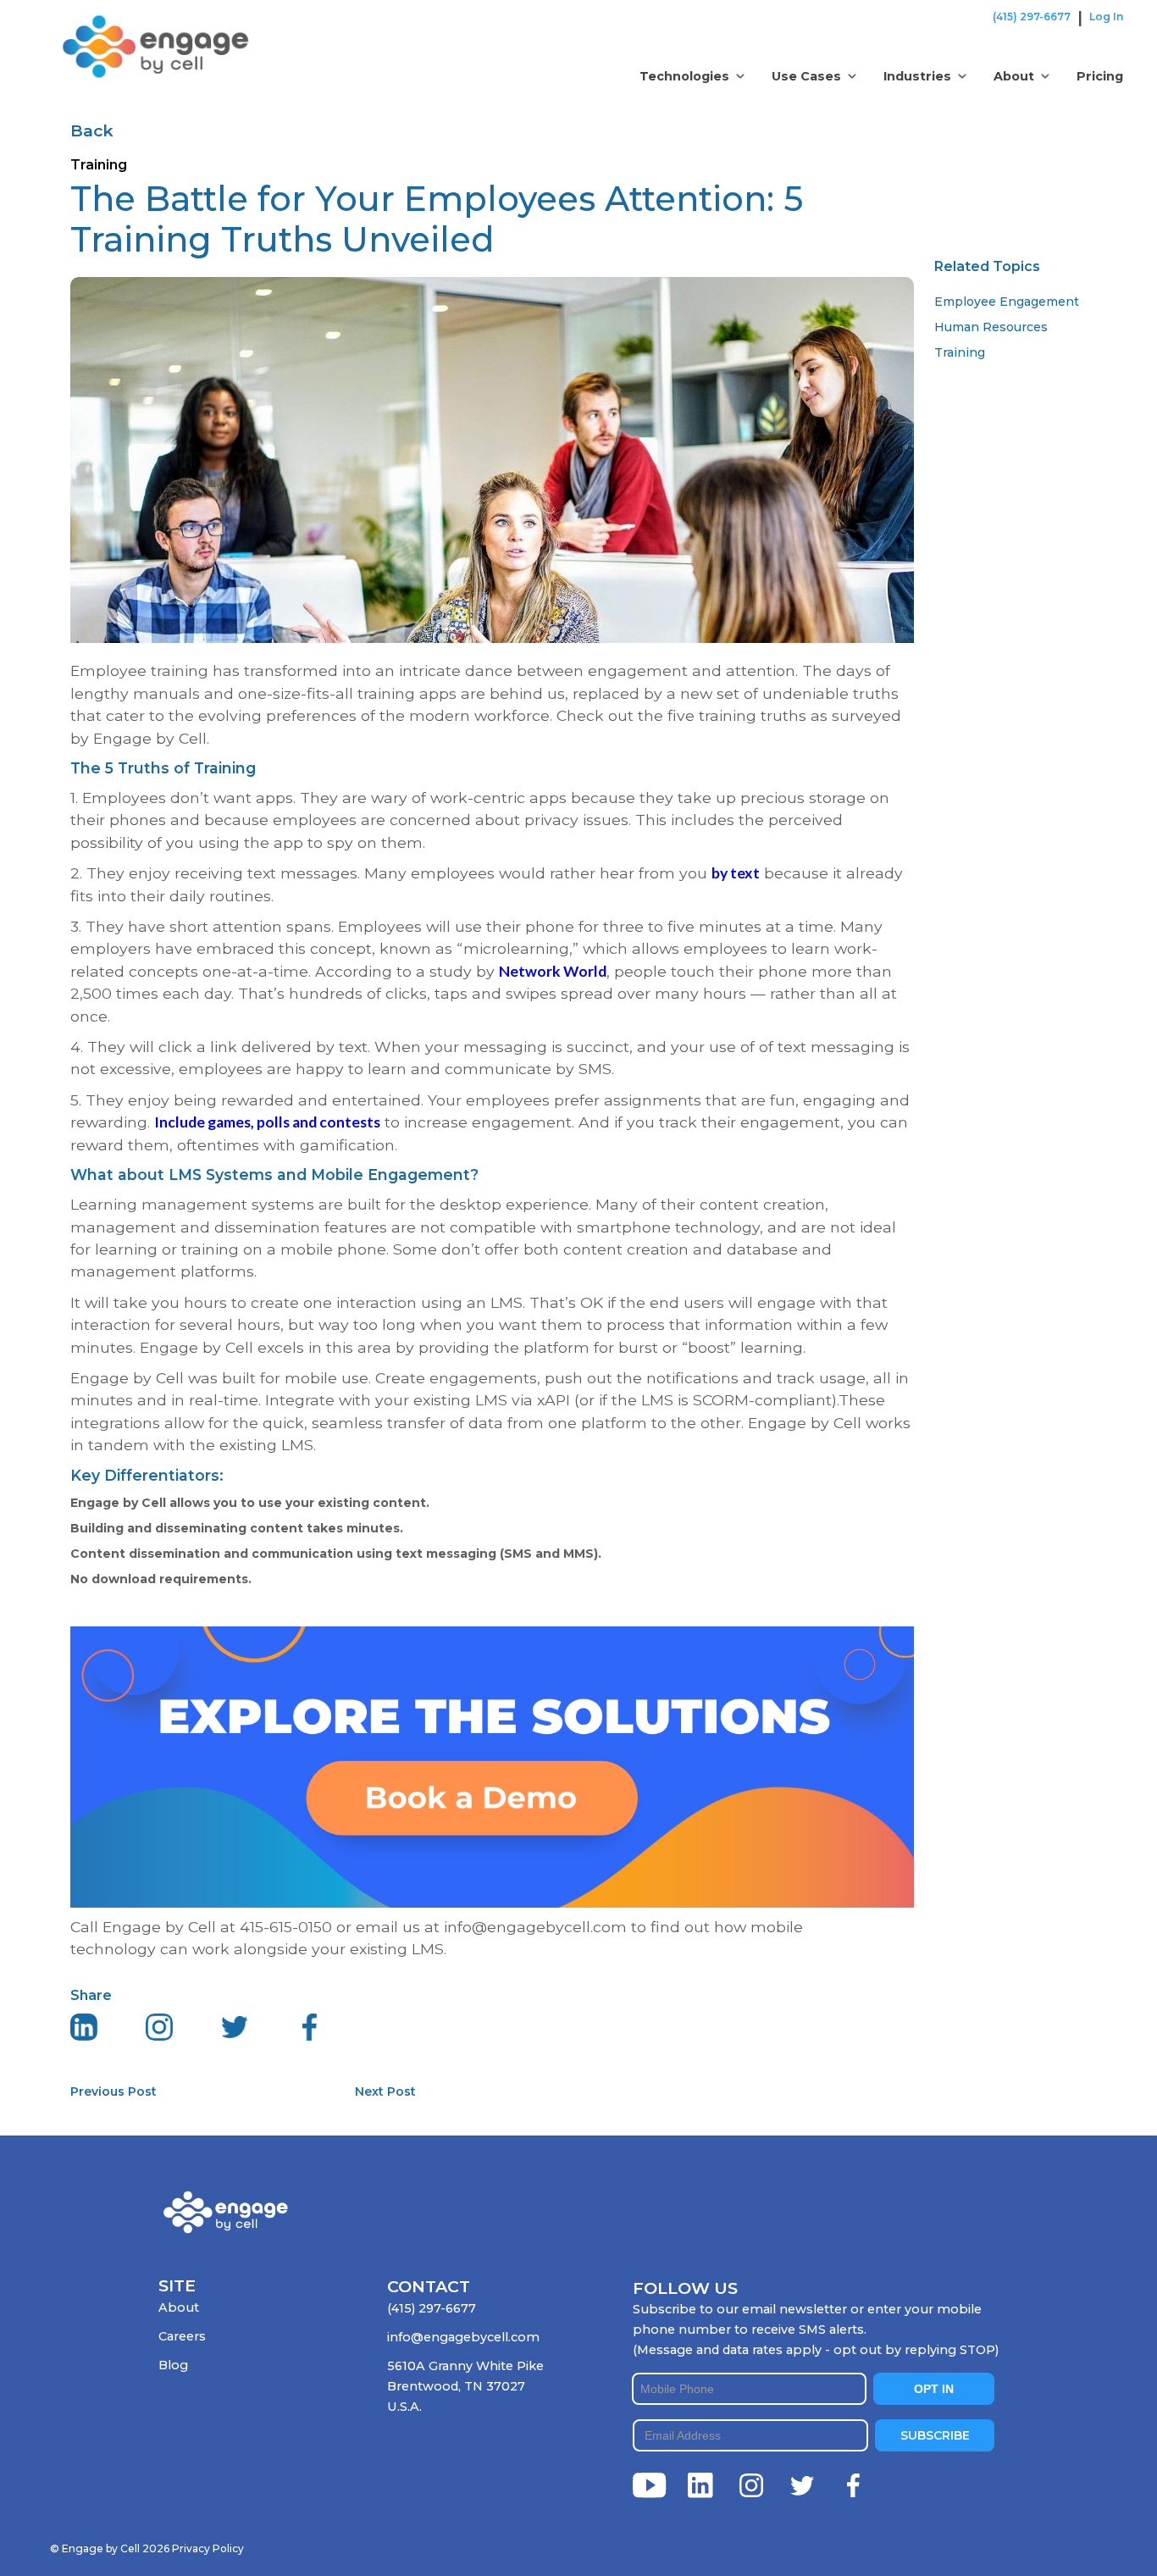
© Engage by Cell (110, 2548)
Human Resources (991, 327)
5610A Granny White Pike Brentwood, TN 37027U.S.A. (465, 2386)
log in (1106, 17)
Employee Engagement (1007, 302)
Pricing (1100, 76)
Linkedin (700, 2485)
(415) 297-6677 (1032, 17)
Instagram (751, 2485)
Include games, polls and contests (267, 1122)
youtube (650, 2485)
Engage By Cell (111, 25)
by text (736, 873)
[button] (692, 76)
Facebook (853, 2485)
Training (960, 352)
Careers (182, 2336)
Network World (553, 971)
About (179, 2307)
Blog (173, 2365)
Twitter (802, 2485)
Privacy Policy (208, 2548)
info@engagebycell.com (463, 2337)
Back (92, 130)
